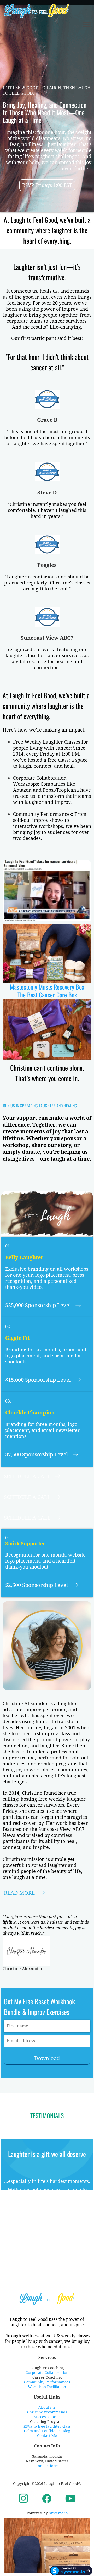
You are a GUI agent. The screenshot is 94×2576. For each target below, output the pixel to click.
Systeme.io (58, 2513)
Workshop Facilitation (47, 2387)
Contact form (47, 2466)
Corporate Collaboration (47, 2373)
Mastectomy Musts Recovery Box (47, 987)
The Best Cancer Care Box (47, 995)
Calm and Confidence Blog (47, 2431)
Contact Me (47, 2436)
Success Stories (47, 2417)
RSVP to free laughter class (47, 2426)
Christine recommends (47, 2412)
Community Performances (47, 2382)
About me (47, 2407)
